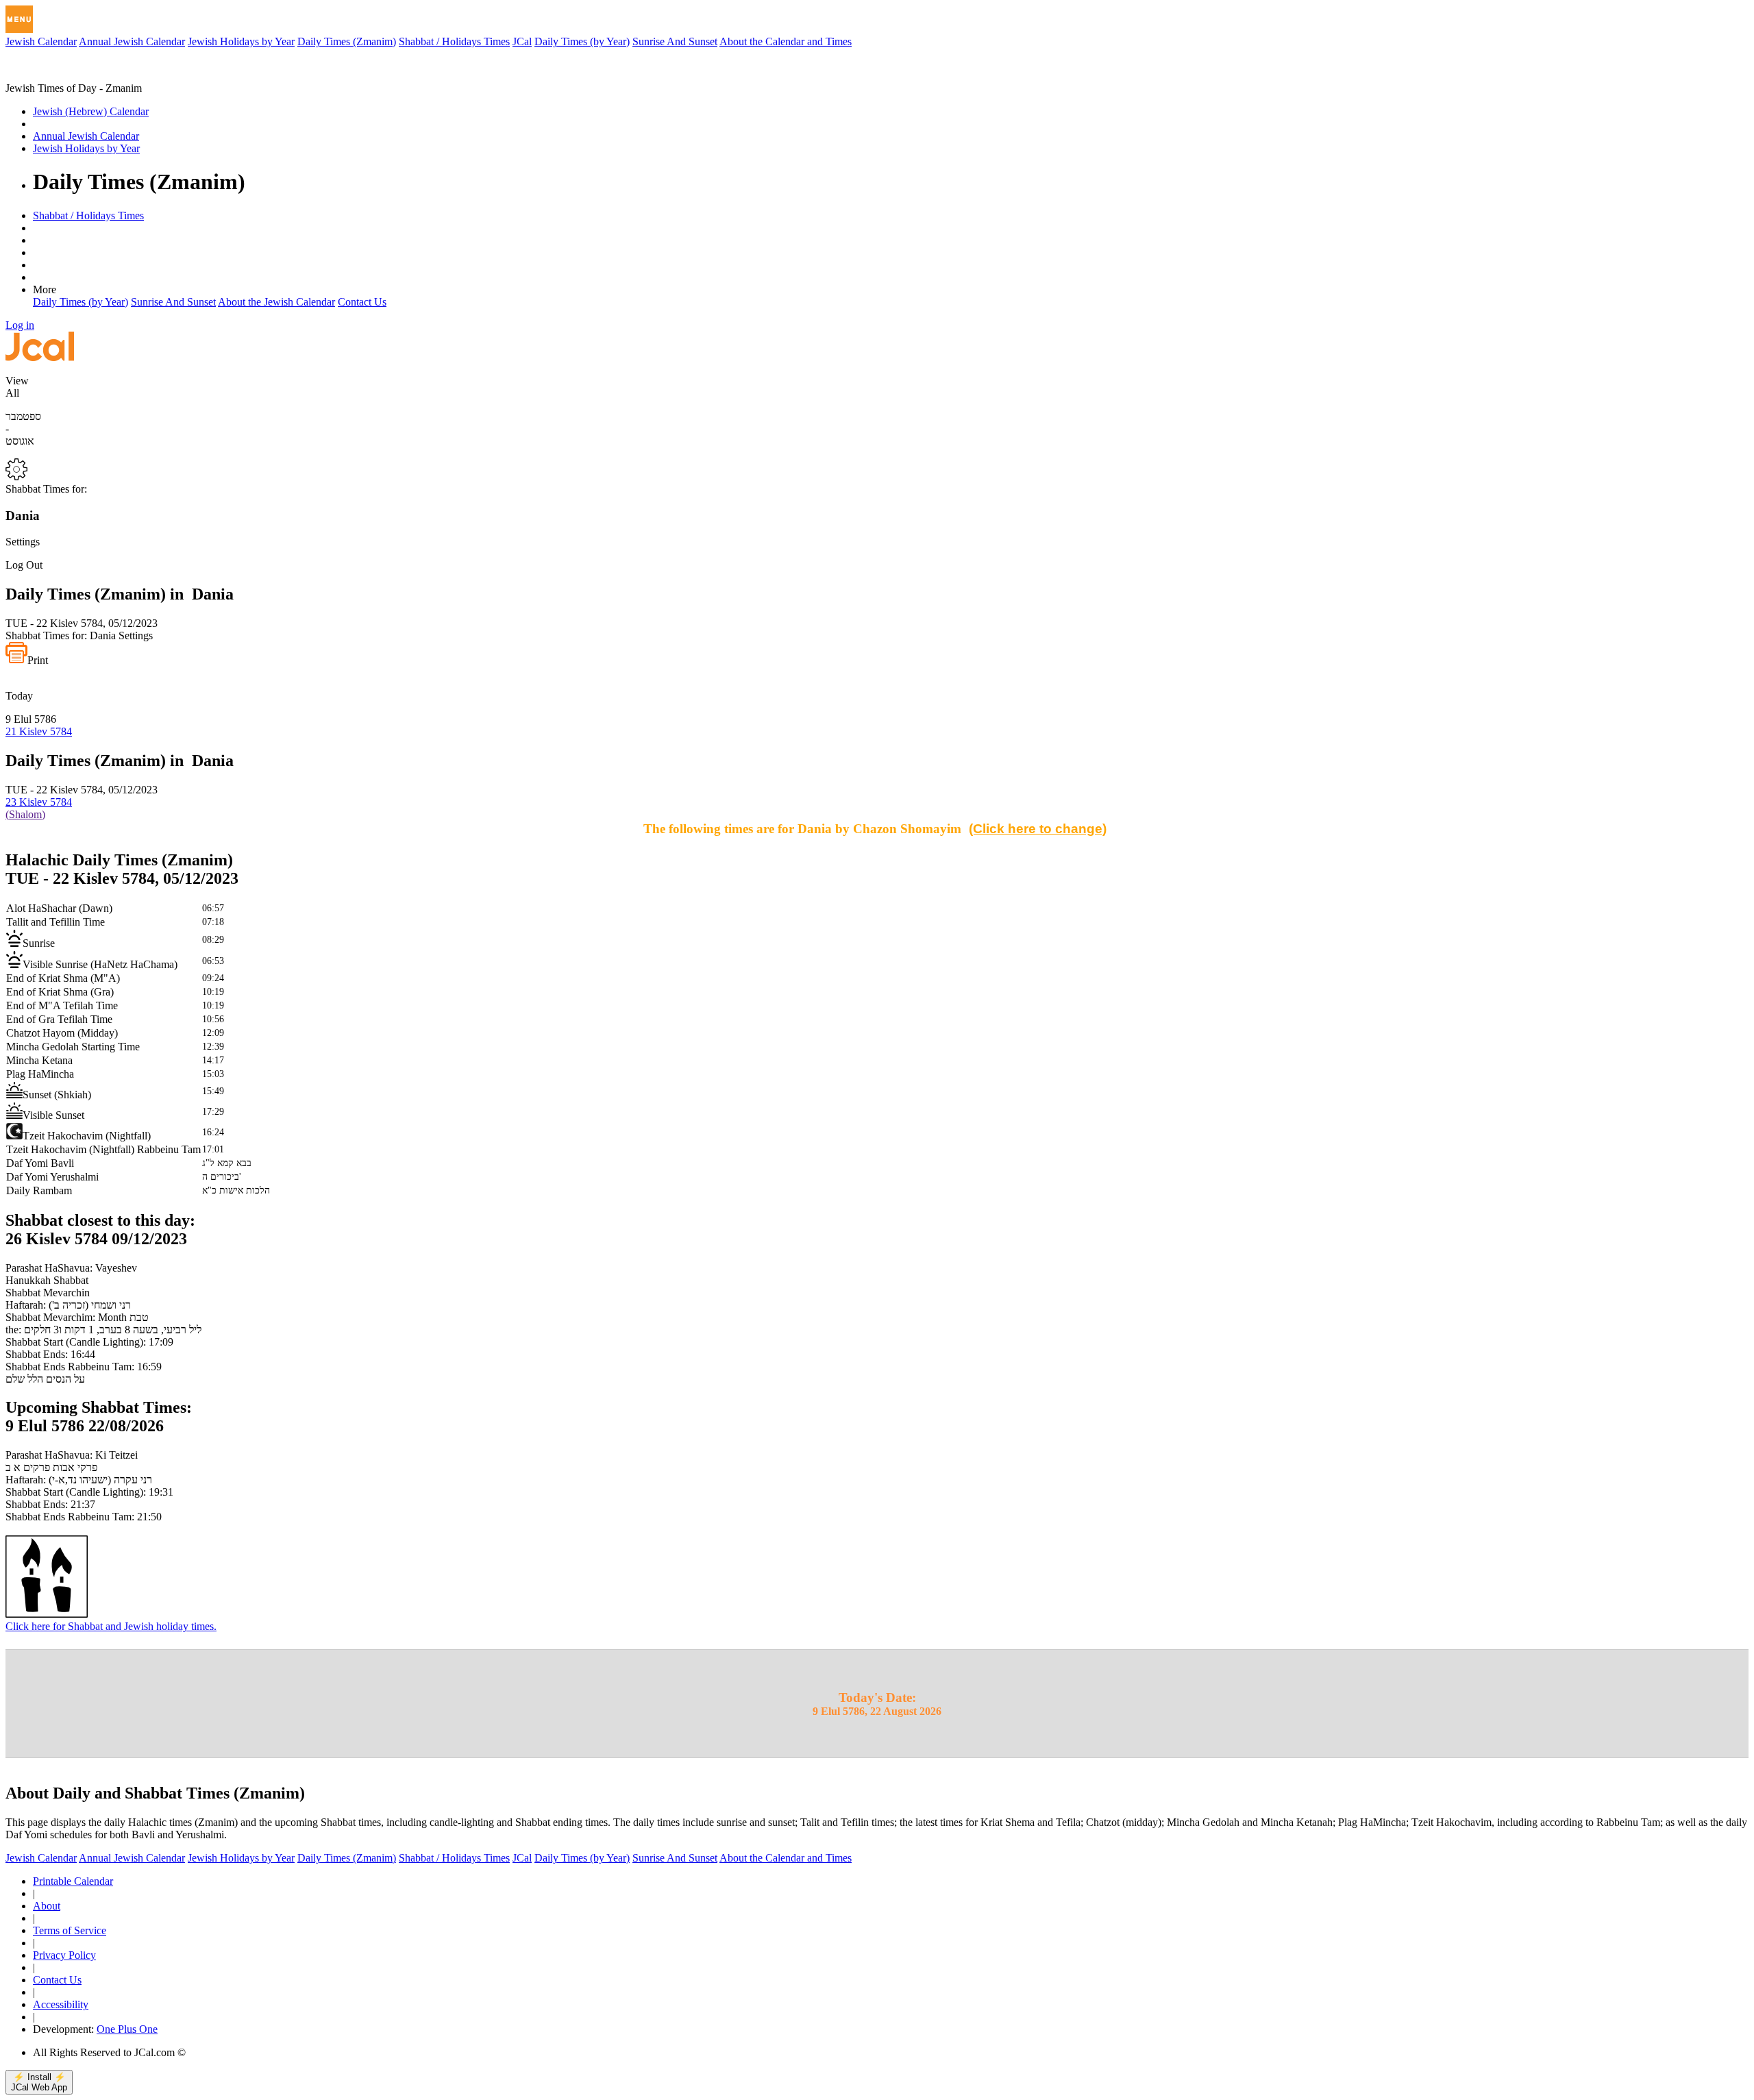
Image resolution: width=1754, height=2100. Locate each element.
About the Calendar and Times (786, 41)
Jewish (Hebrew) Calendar (91, 111)
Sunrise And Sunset (675, 41)
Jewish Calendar (41, 41)
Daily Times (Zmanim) (347, 41)
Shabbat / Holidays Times (454, 41)
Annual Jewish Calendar (132, 41)
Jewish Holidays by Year (241, 41)
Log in (20, 325)
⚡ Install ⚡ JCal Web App (39, 2082)
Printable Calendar (73, 1881)
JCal (522, 41)
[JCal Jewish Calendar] (64, 76)
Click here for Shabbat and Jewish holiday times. (111, 1626)
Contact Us (362, 302)
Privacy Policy (64, 1955)
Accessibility (61, 2004)
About (47, 1906)
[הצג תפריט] (19, 19)
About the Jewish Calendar (276, 302)
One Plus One (127, 2029)
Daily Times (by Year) (582, 41)
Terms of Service (70, 1930)
